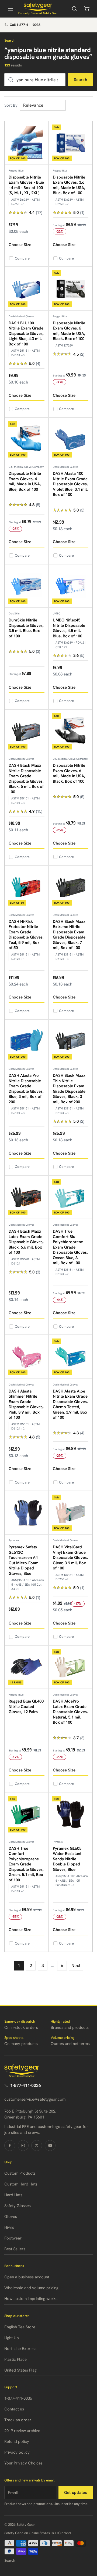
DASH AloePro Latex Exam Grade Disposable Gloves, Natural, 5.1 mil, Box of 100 (70, 1712)
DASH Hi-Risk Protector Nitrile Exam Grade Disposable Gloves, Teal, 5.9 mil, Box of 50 (26, 935)
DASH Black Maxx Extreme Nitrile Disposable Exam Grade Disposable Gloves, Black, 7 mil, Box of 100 (69, 935)
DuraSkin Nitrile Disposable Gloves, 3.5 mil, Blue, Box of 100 (26, 628)
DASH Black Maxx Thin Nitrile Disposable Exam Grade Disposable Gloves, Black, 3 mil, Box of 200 (69, 1089)
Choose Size (20, 245)
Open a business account (27, 2277)
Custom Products (20, 2173)
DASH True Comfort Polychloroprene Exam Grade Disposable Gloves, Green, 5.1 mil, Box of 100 (26, 1864)
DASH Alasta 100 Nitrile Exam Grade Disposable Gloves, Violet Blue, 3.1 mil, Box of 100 (70, 484)
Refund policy (17, 2442)
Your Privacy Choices (23, 2463)
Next (76, 1965)
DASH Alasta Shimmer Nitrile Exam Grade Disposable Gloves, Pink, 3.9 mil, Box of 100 (26, 1404)
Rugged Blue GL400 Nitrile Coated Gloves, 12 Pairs (26, 1706)
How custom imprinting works (31, 2299)
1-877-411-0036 (26, 2085)
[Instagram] (23, 2145)
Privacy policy (17, 2452)
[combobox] (35, 80)
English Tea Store (20, 2327)
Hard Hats (13, 2195)
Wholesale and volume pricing (31, 2288)
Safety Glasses (18, 2206)
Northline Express (20, 2349)
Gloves (11, 2217)
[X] (37, 2145)
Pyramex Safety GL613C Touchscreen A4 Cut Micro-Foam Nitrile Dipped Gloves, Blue (24, 1560)
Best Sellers (15, 2249)
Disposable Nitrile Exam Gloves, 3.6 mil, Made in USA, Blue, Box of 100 (69, 185)
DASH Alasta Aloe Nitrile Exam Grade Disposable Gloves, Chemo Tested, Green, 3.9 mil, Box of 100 (70, 1404)
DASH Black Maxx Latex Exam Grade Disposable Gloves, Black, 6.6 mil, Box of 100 (26, 1242)
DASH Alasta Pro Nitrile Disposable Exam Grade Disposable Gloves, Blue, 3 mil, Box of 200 (26, 1089)
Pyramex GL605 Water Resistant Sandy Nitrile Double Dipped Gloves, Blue (67, 1859)
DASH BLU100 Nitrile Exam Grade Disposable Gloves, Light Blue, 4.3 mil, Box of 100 (26, 334)
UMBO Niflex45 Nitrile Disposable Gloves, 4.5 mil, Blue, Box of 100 (69, 628)
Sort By (11, 105)
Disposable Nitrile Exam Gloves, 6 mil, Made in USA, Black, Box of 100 (69, 331)
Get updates (76, 2493)
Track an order (18, 2420)
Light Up (12, 2338)
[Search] (74, 9)
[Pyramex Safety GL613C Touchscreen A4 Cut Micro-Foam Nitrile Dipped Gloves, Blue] (27, 1513)
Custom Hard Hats (21, 2184)
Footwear (13, 2238)
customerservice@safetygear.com (35, 2099)
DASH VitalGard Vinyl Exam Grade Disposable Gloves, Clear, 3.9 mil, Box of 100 (70, 1558)
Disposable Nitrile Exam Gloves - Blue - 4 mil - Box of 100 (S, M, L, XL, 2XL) (26, 185)
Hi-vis (9, 2227)
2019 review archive (22, 2431)
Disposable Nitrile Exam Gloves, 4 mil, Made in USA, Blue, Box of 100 (25, 481)
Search (80, 80)
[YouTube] (50, 2145)
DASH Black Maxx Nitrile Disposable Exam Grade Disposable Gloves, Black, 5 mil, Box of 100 (26, 779)
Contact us (14, 2409)
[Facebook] (10, 2145)
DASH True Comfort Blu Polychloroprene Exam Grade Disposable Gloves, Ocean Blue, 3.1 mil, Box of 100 (70, 1247)
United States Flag (20, 2370)
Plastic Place (15, 2359)
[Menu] (10, 9)
